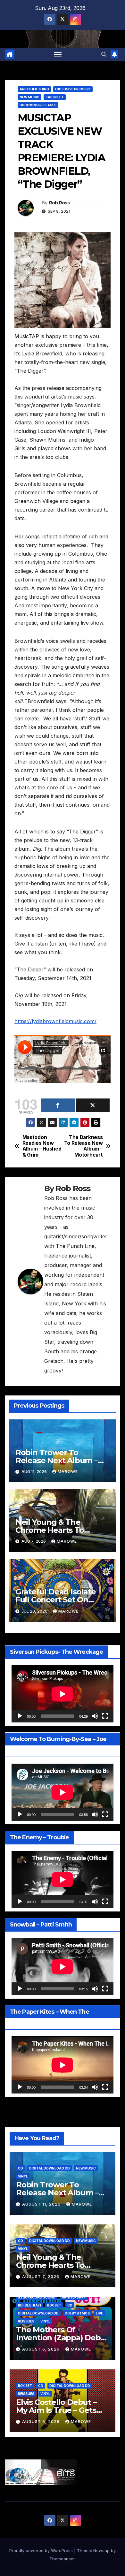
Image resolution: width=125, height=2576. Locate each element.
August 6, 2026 (42, 2349)
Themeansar (62, 2559)
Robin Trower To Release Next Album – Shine (57, 1460)
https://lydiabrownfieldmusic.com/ (55, 1021)
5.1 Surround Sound (37, 2297)
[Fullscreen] (105, 1716)
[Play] (20, 1716)
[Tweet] (93, 1105)
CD (21, 2168)
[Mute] (95, 1716)
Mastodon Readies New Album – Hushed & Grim (42, 1146)
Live (99, 2313)
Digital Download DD (50, 2168)
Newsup (101, 2550)
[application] (63, 1694)
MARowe (68, 1472)
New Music (29, 97)
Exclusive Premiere (73, 89)
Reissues (26, 2321)
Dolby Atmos (77, 2313)
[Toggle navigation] (58, 54)
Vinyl (23, 2176)
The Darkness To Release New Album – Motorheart (83, 1146)
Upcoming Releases (38, 105)
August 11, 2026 (42, 2204)
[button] (104, 54)
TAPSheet (55, 97)
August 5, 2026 (42, 2422)
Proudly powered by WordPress (42, 2550)
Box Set (54, 2305)
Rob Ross (59, 203)
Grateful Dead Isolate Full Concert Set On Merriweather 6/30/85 (56, 1600)
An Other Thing (34, 89)
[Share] (58, 1105)
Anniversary (74, 2297)
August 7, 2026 (41, 2277)
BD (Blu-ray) (29, 2305)
